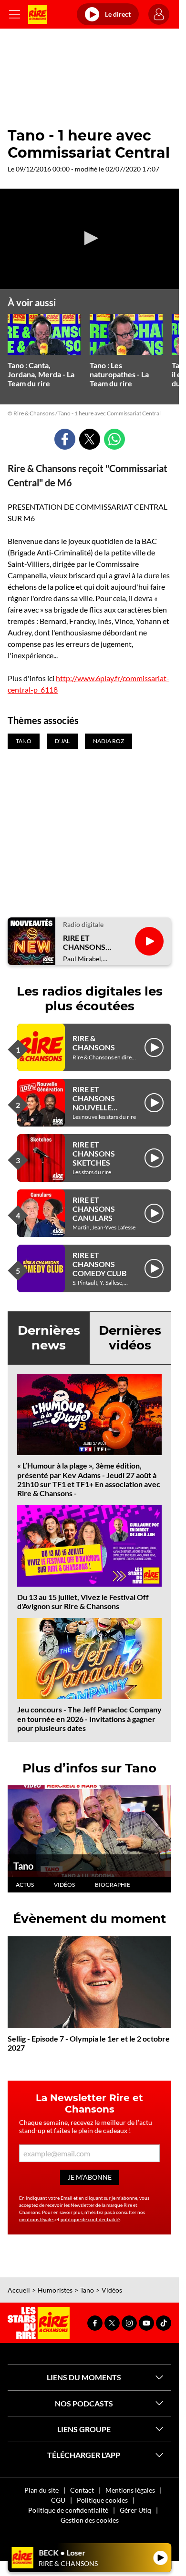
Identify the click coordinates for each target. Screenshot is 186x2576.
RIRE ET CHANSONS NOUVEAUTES (89, 942)
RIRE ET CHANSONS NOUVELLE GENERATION (97, 1103)
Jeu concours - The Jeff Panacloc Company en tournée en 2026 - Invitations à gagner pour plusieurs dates (89, 1718)
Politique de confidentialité (68, 2510)
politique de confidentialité (90, 2219)
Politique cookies (102, 2500)
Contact (82, 2490)
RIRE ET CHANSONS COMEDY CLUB (99, 1264)
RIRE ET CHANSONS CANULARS (94, 1209)
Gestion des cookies (90, 2520)
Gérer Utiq (135, 2510)
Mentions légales (130, 2490)
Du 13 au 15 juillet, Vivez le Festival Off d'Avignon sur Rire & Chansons (83, 1601)
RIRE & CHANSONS (94, 1043)
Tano (23, 1866)
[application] (89, 239)
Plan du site (41, 2490)
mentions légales (37, 2219)
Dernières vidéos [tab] (130, 1338)
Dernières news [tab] (49, 1338)
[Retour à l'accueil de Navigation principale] (38, 14)
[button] (90, 238)
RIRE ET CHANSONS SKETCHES (94, 1153)
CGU (58, 2500)
